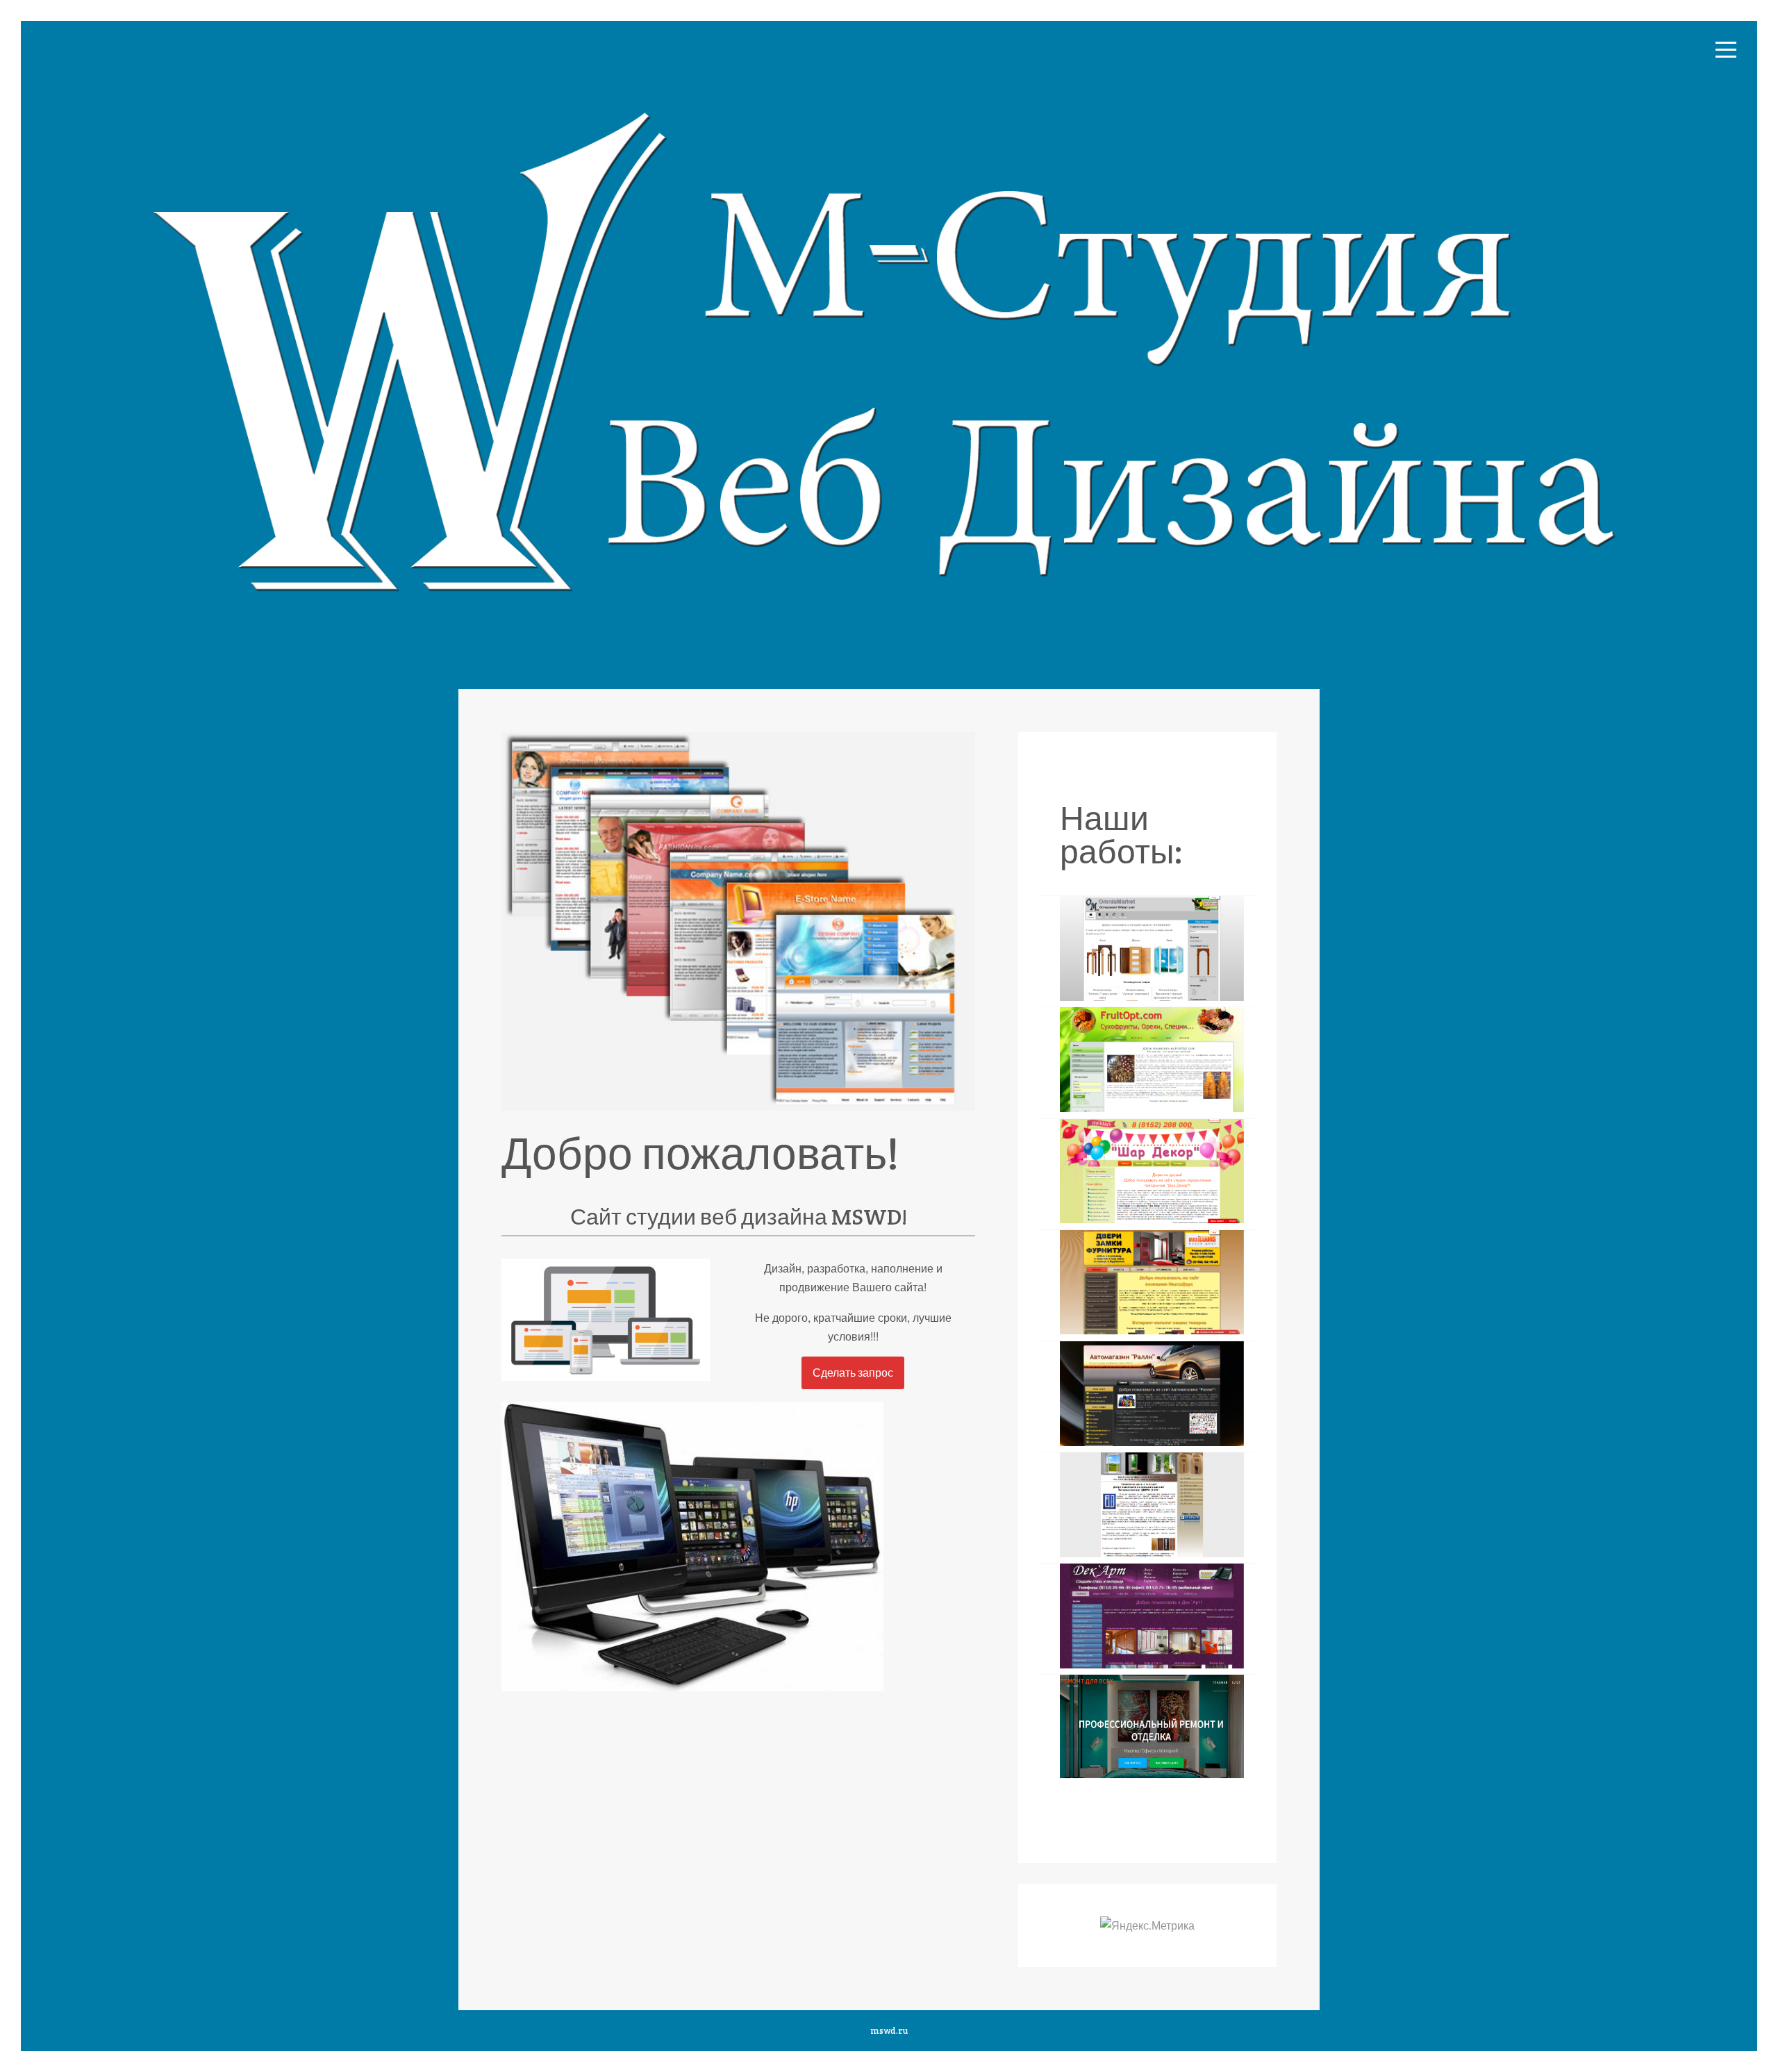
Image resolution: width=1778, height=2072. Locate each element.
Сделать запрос (853, 1373)
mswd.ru (889, 2031)
